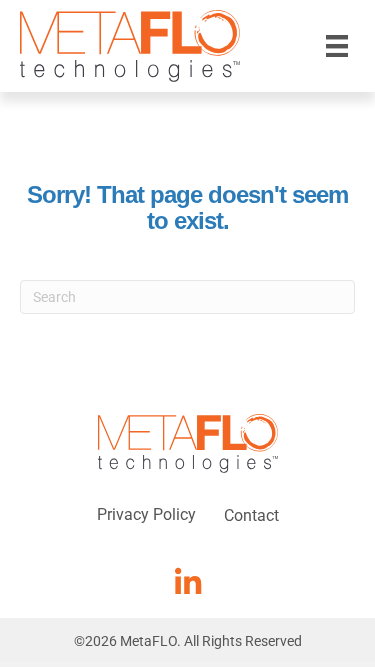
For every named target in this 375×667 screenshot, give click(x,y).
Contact (251, 515)
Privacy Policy (146, 514)
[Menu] (337, 46)
